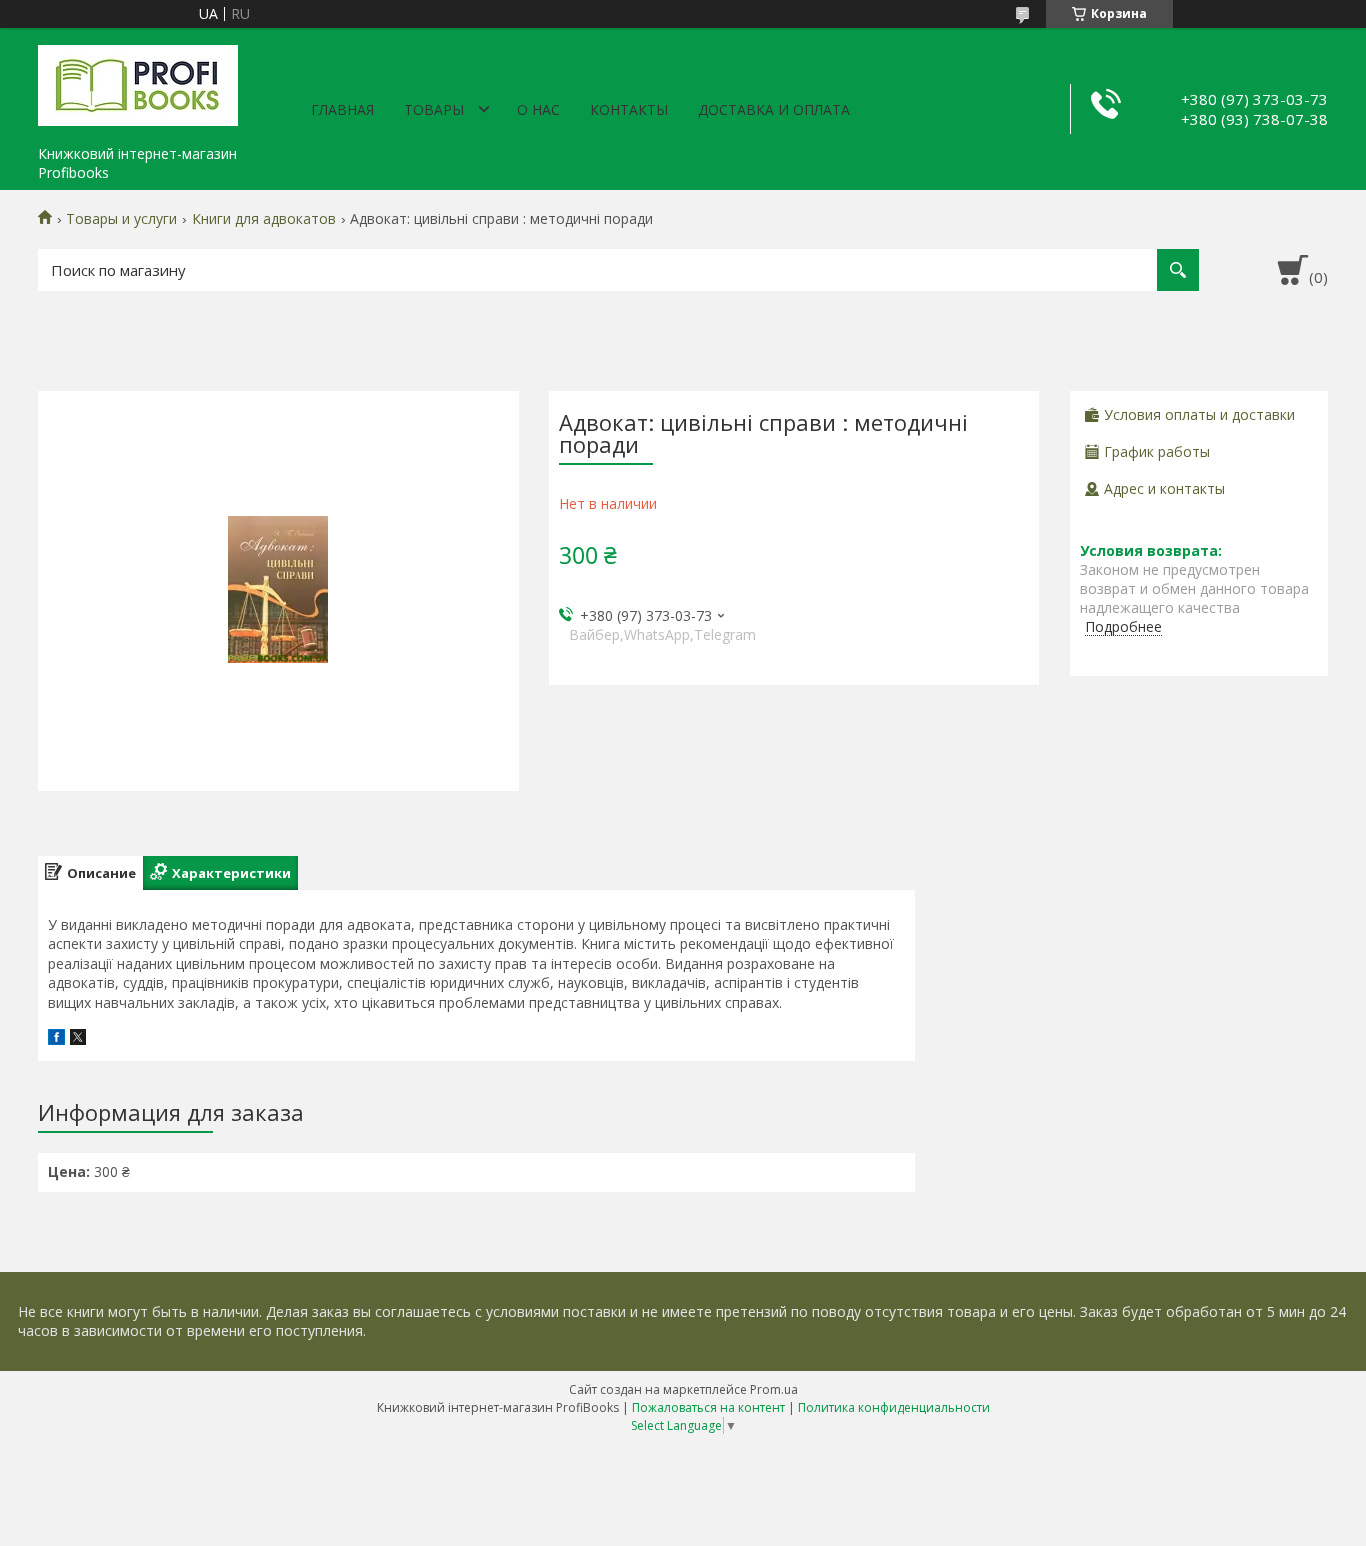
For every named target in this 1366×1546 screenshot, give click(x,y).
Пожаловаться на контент (708, 1407)
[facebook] (56, 1039)
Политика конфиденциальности (894, 1407)
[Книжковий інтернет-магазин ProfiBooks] (138, 82)
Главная (342, 109)
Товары (434, 109)
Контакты (629, 109)
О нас (538, 109)
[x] (78, 1039)
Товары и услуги (121, 219)
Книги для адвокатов (264, 219)
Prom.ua (774, 1389)
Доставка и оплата (774, 109)
